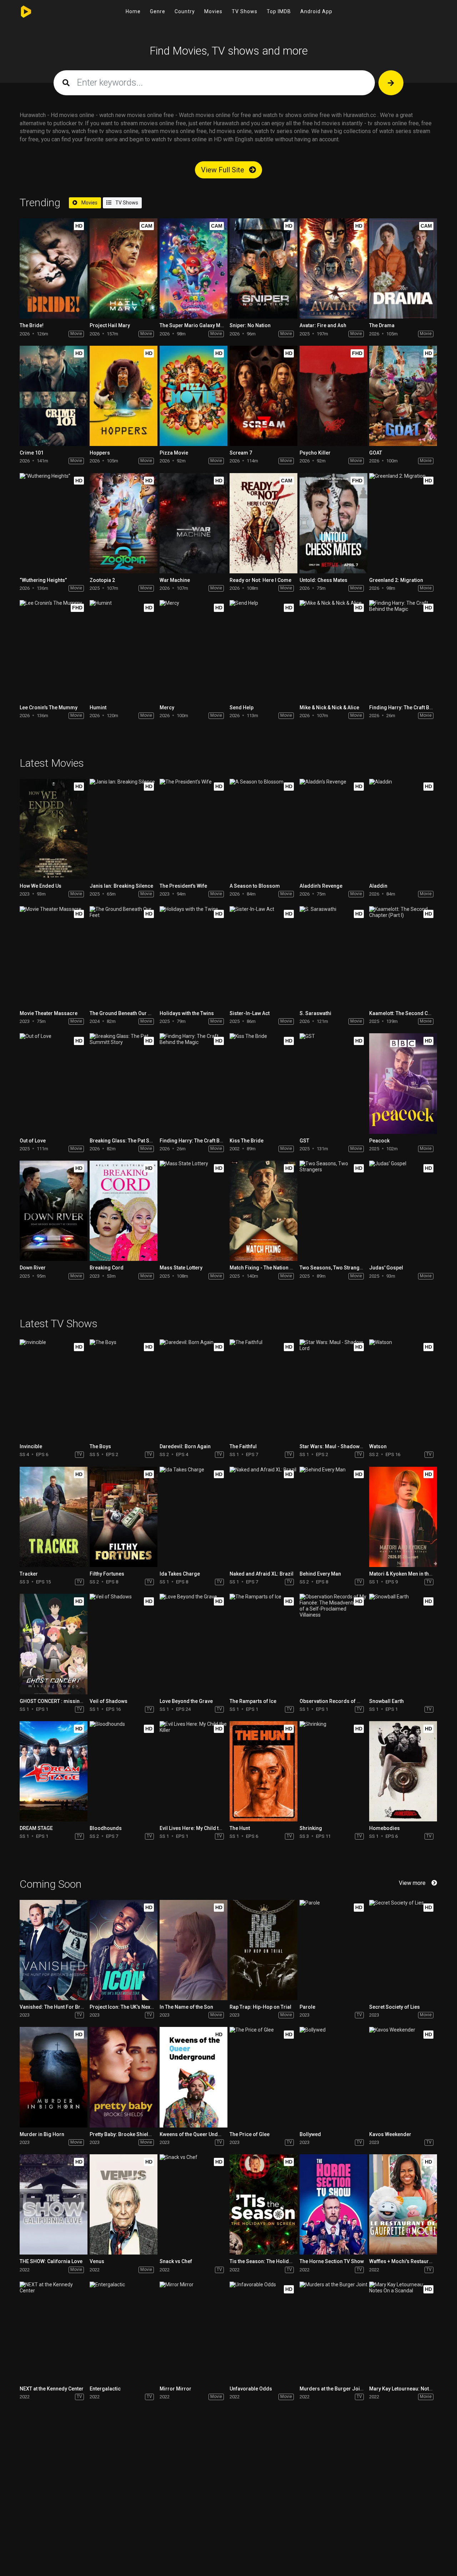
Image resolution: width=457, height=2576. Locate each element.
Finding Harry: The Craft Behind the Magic (208, 1141)
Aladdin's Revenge (321, 886)
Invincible (31, 1446)
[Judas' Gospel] (403, 1211)
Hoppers (100, 453)
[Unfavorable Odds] (263, 2332)
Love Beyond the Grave (186, 1701)
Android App (316, 11)
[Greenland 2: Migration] (403, 523)
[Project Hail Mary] (124, 268)
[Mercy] (194, 650)
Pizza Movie (174, 453)
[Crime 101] (54, 396)
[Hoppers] (124, 396)
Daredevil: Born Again (185, 1446)
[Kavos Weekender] (403, 2077)
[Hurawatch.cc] (28, 12)
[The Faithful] (263, 1390)
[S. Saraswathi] (333, 956)
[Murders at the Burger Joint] (333, 2332)
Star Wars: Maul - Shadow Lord (336, 1446)
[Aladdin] (403, 829)
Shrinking (311, 1828)
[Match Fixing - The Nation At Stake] (263, 1211)
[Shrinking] (333, 1771)
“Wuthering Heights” (43, 580)
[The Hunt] (263, 1771)
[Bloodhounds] (124, 1771)
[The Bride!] (54, 268)
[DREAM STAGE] (54, 1771)
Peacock (379, 1141)
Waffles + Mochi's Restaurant (403, 2261)
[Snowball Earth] (403, 1644)
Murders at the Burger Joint (332, 2389)
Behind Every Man (320, 1574)
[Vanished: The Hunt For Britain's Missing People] (54, 1950)
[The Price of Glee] (263, 2077)
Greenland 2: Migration (396, 580)
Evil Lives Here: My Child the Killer (199, 1828)
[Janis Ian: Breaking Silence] (124, 829)
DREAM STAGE (36, 1828)
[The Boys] (124, 1390)
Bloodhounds (106, 1828)
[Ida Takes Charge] (194, 1517)
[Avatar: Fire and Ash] (333, 268)
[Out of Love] (54, 1083)
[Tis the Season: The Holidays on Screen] (263, 2204)
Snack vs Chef (176, 2261)
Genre (158, 11)
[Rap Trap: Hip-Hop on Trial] (263, 1950)
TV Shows (245, 11)
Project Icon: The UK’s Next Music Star (134, 2007)
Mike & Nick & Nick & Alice (329, 708)
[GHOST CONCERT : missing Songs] (54, 1644)
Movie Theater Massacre (49, 1013)
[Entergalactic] (124, 2332)
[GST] (333, 1083)
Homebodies (385, 1828)
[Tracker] (54, 1517)
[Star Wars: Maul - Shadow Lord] (333, 1390)
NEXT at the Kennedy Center (52, 2389)
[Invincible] (54, 1390)
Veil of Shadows (109, 1701)
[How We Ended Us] (54, 829)
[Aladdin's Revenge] (333, 829)
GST (304, 1141)
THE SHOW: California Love (51, 2261)
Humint (98, 708)
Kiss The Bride (247, 1141)
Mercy (167, 708)
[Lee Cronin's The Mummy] (54, 650)
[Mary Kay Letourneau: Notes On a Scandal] (403, 2332)
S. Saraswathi (315, 1013)
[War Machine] (194, 523)
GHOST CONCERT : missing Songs (59, 1701)
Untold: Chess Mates (323, 580)
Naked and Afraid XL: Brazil (262, 1574)
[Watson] (403, 1390)
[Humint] (124, 650)
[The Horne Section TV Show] (333, 2204)
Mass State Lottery (181, 1268)
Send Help (242, 708)
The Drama (382, 325)
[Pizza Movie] (194, 396)
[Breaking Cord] (124, 1211)
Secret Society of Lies (395, 2007)
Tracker (29, 1574)
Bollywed (310, 2134)
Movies (213, 11)
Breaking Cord (107, 1268)
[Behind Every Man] (333, 1517)
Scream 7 (241, 453)
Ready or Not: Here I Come (260, 580)
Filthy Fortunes (107, 1574)
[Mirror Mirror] (194, 2332)
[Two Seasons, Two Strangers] (333, 1211)
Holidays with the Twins (187, 1013)
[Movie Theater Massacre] (54, 956)
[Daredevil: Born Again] (194, 1390)
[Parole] (333, 1950)
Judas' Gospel (386, 1268)
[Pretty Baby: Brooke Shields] (124, 2077)
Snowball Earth (386, 1701)
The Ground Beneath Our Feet (124, 1013)
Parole (307, 2007)
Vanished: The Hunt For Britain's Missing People (75, 2007)
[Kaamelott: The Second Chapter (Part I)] (403, 956)
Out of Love (33, 1141)
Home (133, 11)
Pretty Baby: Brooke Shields (122, 2134)
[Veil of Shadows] (124, 1644)
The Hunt (240, 1828)
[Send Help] (263, 650)
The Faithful (243, 1446)
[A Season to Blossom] (263, 829)
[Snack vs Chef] (194, 2204)
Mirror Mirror (175, 2389)
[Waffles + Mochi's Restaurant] (403, 2204)
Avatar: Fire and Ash (323, 325)
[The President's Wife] (194, 829)
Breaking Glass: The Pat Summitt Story (134, 1141)
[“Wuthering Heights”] (54, 523)
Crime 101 (32, 453)
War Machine (175, 580)
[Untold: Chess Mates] (333, 523)
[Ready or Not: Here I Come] (263, 523)
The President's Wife (183, 886)
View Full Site (224, 170)
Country (185, 11)
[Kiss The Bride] (263, 1083)
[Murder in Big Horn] (54, 2077)
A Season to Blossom (255, 886)
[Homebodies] (403, 1771)
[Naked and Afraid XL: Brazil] (263, 1517)
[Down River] (54, 1211)
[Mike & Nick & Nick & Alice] (333, 650)
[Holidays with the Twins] (194, 956)
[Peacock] (403, 1083)
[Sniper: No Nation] (263, 268)
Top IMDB (279, 11)
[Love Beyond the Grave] (194, 1644)
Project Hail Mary (110, 325)
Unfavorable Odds (251, 2389)
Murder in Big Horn (42, 2134)
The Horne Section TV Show (332, 2261)
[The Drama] (403, 268)
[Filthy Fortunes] (124, 1517)
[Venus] (124, 2204)
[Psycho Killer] (333, 396)
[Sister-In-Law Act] (263, 956)
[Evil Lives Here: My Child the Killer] (194, 1771)
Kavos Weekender (390, 2134)
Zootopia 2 (102, 580)
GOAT (376, 453)
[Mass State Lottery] (194, 1211)
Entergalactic (105, 2389)
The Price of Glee (250, 2134)
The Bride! (32, 325)
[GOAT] (403, 396)
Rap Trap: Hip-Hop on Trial (260, 2007)
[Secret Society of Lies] (403, 1950)
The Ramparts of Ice (253, 1701)
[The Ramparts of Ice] (263, 1644)
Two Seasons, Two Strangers (333, 1268)
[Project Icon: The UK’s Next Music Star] (124, 1950)
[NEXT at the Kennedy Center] (54, 2332)
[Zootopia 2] (124, 523)
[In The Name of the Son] (194, 1950)
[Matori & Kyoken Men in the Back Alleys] (403, 1517)
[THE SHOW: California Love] (54, 2204)
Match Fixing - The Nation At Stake (269, 1268)
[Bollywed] (333, 2077)
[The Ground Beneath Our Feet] (124, 956)
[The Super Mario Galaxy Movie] (194, 268)
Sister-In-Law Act (250, 1013)
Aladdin (378, 886)
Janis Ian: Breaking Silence (121, 886)
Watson (378, 1446)
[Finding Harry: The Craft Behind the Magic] (403, 650)
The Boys (100, 1446)
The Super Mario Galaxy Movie (195, 325)
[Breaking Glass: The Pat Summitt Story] (124, 1083)
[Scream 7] (263, 396)
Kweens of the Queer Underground (200, 2134)
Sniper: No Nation (250, 325)
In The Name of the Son (186, 2007)
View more (412, 1883)
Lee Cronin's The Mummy (49, 708)
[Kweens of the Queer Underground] (194, 2077)
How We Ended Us (41, 886)
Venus (97, 2261)
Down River (33, 1268)
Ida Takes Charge (180, 1574)
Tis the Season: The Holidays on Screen (276, 2261)
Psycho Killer (315, 453)
